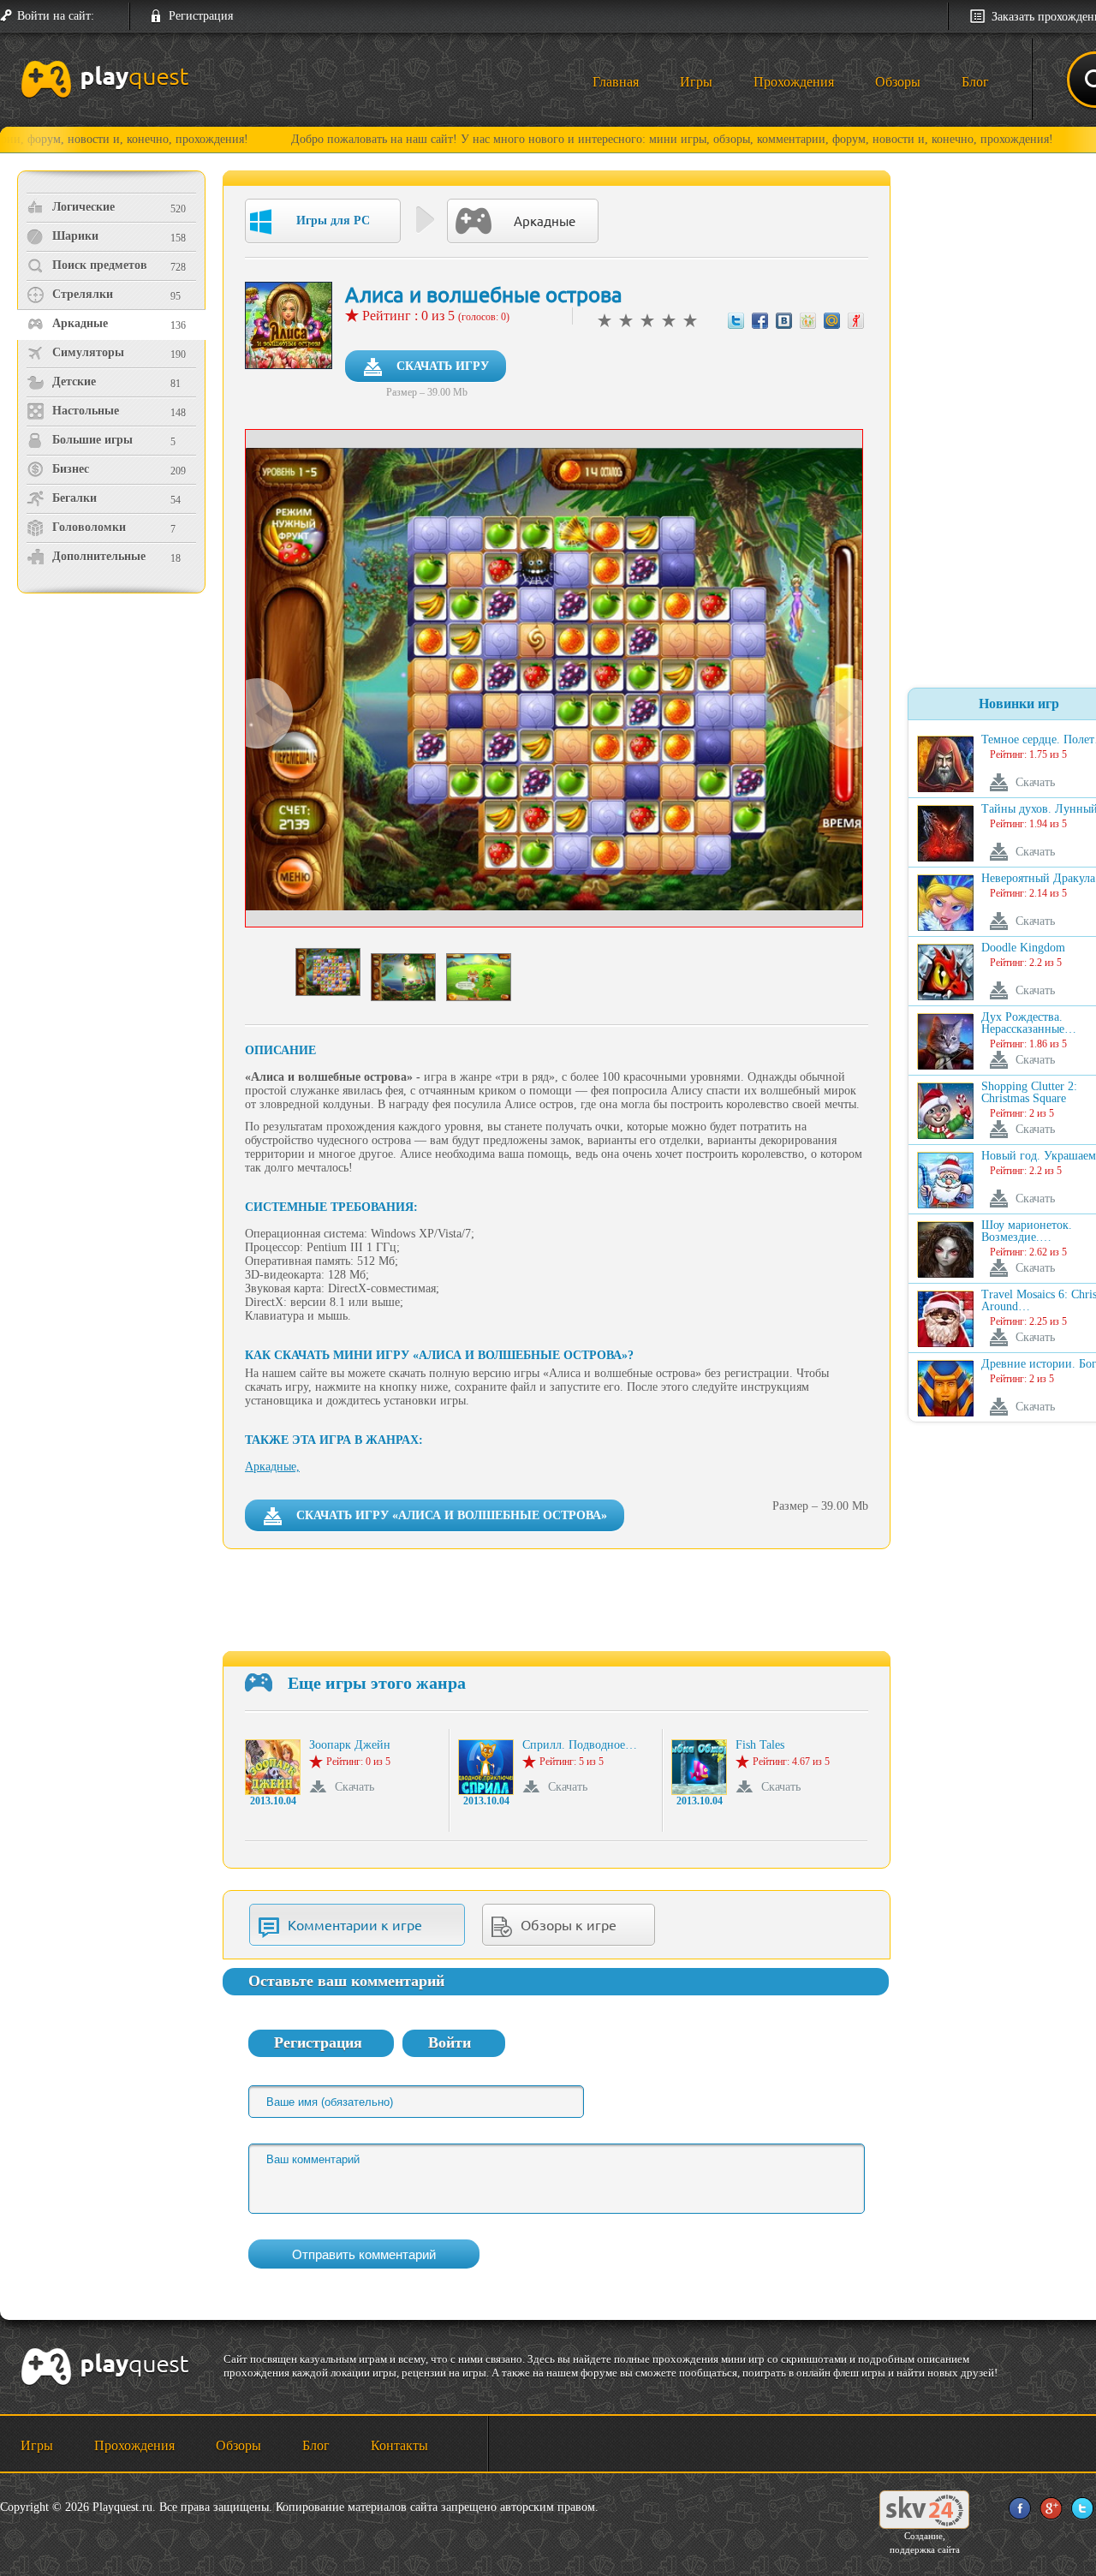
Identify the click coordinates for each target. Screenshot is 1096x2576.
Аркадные (80, 323)
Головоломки (89, 527)
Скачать (354, 1787)
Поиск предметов (100, 265)
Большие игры (92, 440)
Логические (83, 207)
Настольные (86, 411)
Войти (450, 2042)
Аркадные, (272, 1467)
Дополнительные (99, 556)
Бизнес (71, 469)
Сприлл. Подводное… (580, 1745)
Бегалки (74, 498)
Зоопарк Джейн (350, 1745)
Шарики (75, 236)
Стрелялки (83, 294)
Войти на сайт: (56, 16)
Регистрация (201, 16)
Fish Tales (760, 1745)
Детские (74, 382)
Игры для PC (333, 221)
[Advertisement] (113, 741)
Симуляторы (88, 352)
